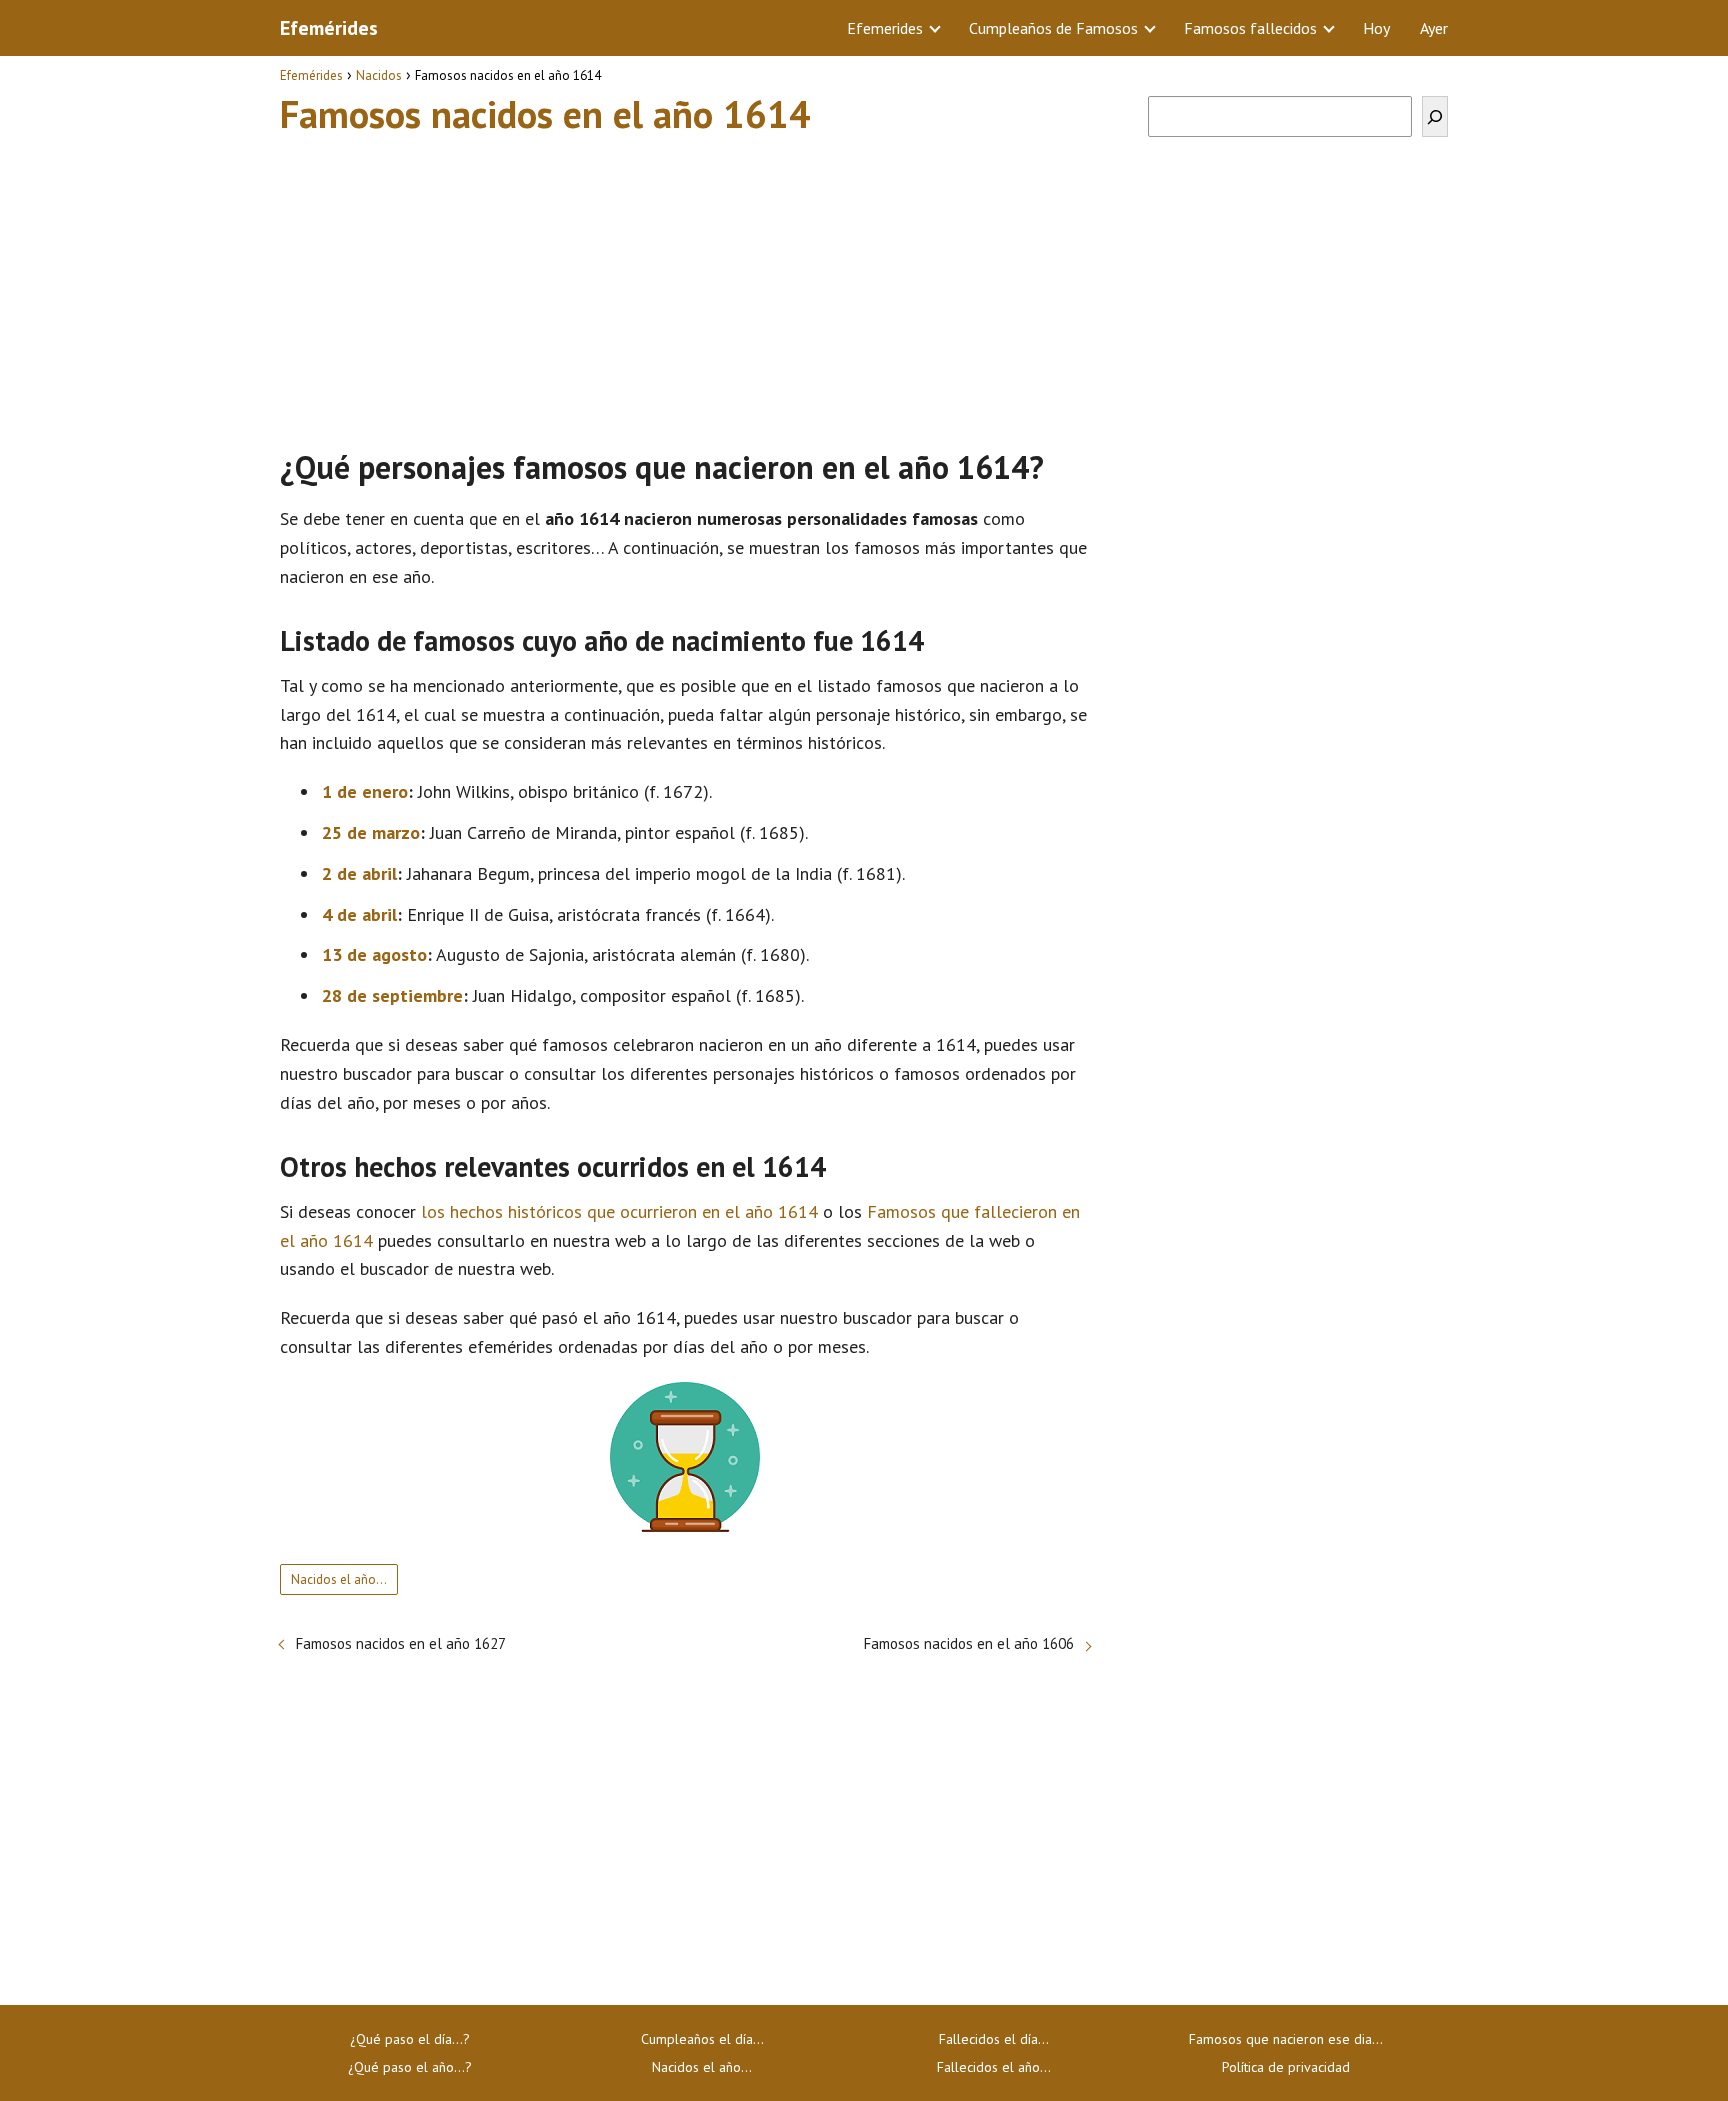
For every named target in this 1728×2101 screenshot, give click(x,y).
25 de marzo (371, 832)
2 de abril (359, 873)
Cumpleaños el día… (702, 2039)
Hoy (1376, 28)
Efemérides (329, 28)
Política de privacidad (1286, 2067)
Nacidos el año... (339, 1579)
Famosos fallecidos (1250, 28)
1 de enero (365, 791)
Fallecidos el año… (994, 2067)
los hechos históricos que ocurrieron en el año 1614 (619, 1211)
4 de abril (359, 914)
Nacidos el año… (702, 2067)
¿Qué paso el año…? (410, 2067)
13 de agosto (374, 954)
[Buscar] (1435, 116)
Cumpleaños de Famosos (1053, 28)
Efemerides (885, 28)
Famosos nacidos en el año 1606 (969, 1643)
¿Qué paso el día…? (410, 2039)
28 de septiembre (392, 995)
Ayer (1434, 28)
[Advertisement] (685, 283)
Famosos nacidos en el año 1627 (401, 1643)
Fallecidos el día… (994, 2039)
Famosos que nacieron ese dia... (1286, 2039)
